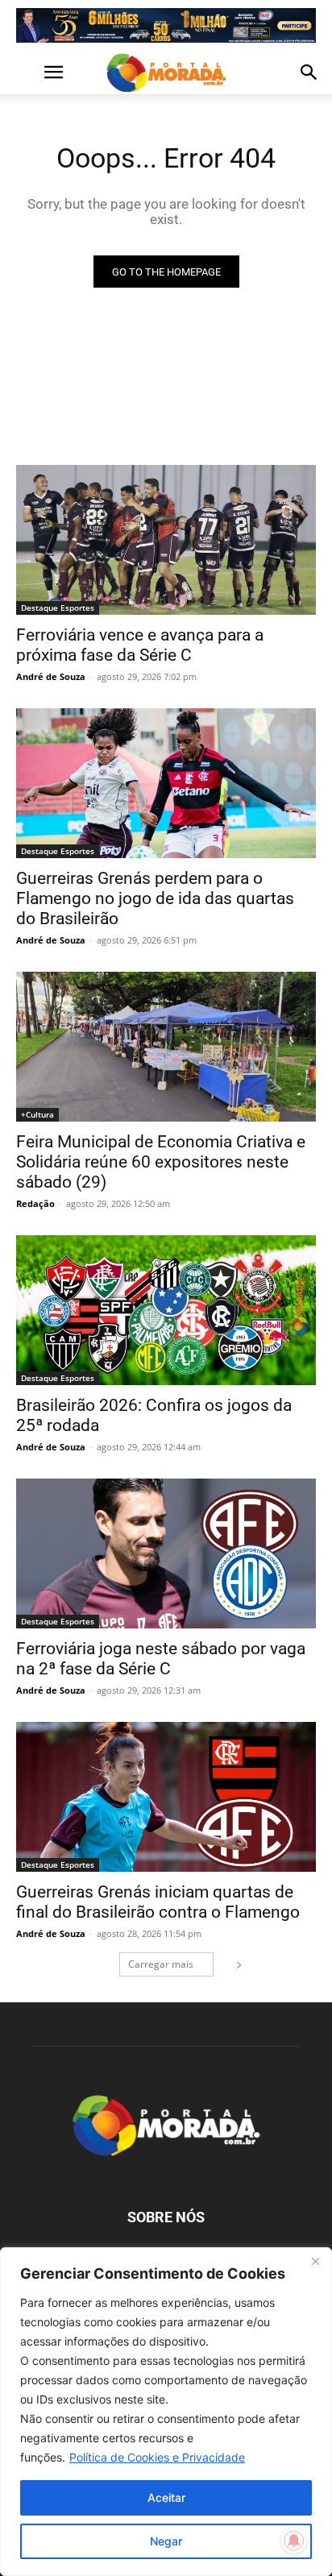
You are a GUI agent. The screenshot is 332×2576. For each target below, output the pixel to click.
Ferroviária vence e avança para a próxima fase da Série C (140, 645)
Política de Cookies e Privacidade (157, 2457)
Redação (35, 1203)
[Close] (315, 2261)
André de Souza (51, 676)
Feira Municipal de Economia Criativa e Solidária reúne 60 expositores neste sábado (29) (161, 1162)
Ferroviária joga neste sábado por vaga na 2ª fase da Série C (161, 1659)
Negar (166, 2541)
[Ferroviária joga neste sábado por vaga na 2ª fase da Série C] (166, 1553)
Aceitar (166, 2497)
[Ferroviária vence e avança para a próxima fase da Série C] (166, 540)
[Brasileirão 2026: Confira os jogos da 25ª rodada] (166, 1310)
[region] (166, 2412)
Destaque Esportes (58, 608)
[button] (27, 73)
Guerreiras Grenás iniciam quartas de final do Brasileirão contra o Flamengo (158, 1902)
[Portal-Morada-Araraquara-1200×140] (166, 25)
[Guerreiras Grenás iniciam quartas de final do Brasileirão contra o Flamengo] (166, 1797)
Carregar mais (161, 1964)
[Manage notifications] (294, 2541)
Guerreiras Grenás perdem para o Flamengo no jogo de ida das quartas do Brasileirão (155, 898)
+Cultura (37, 1114)
